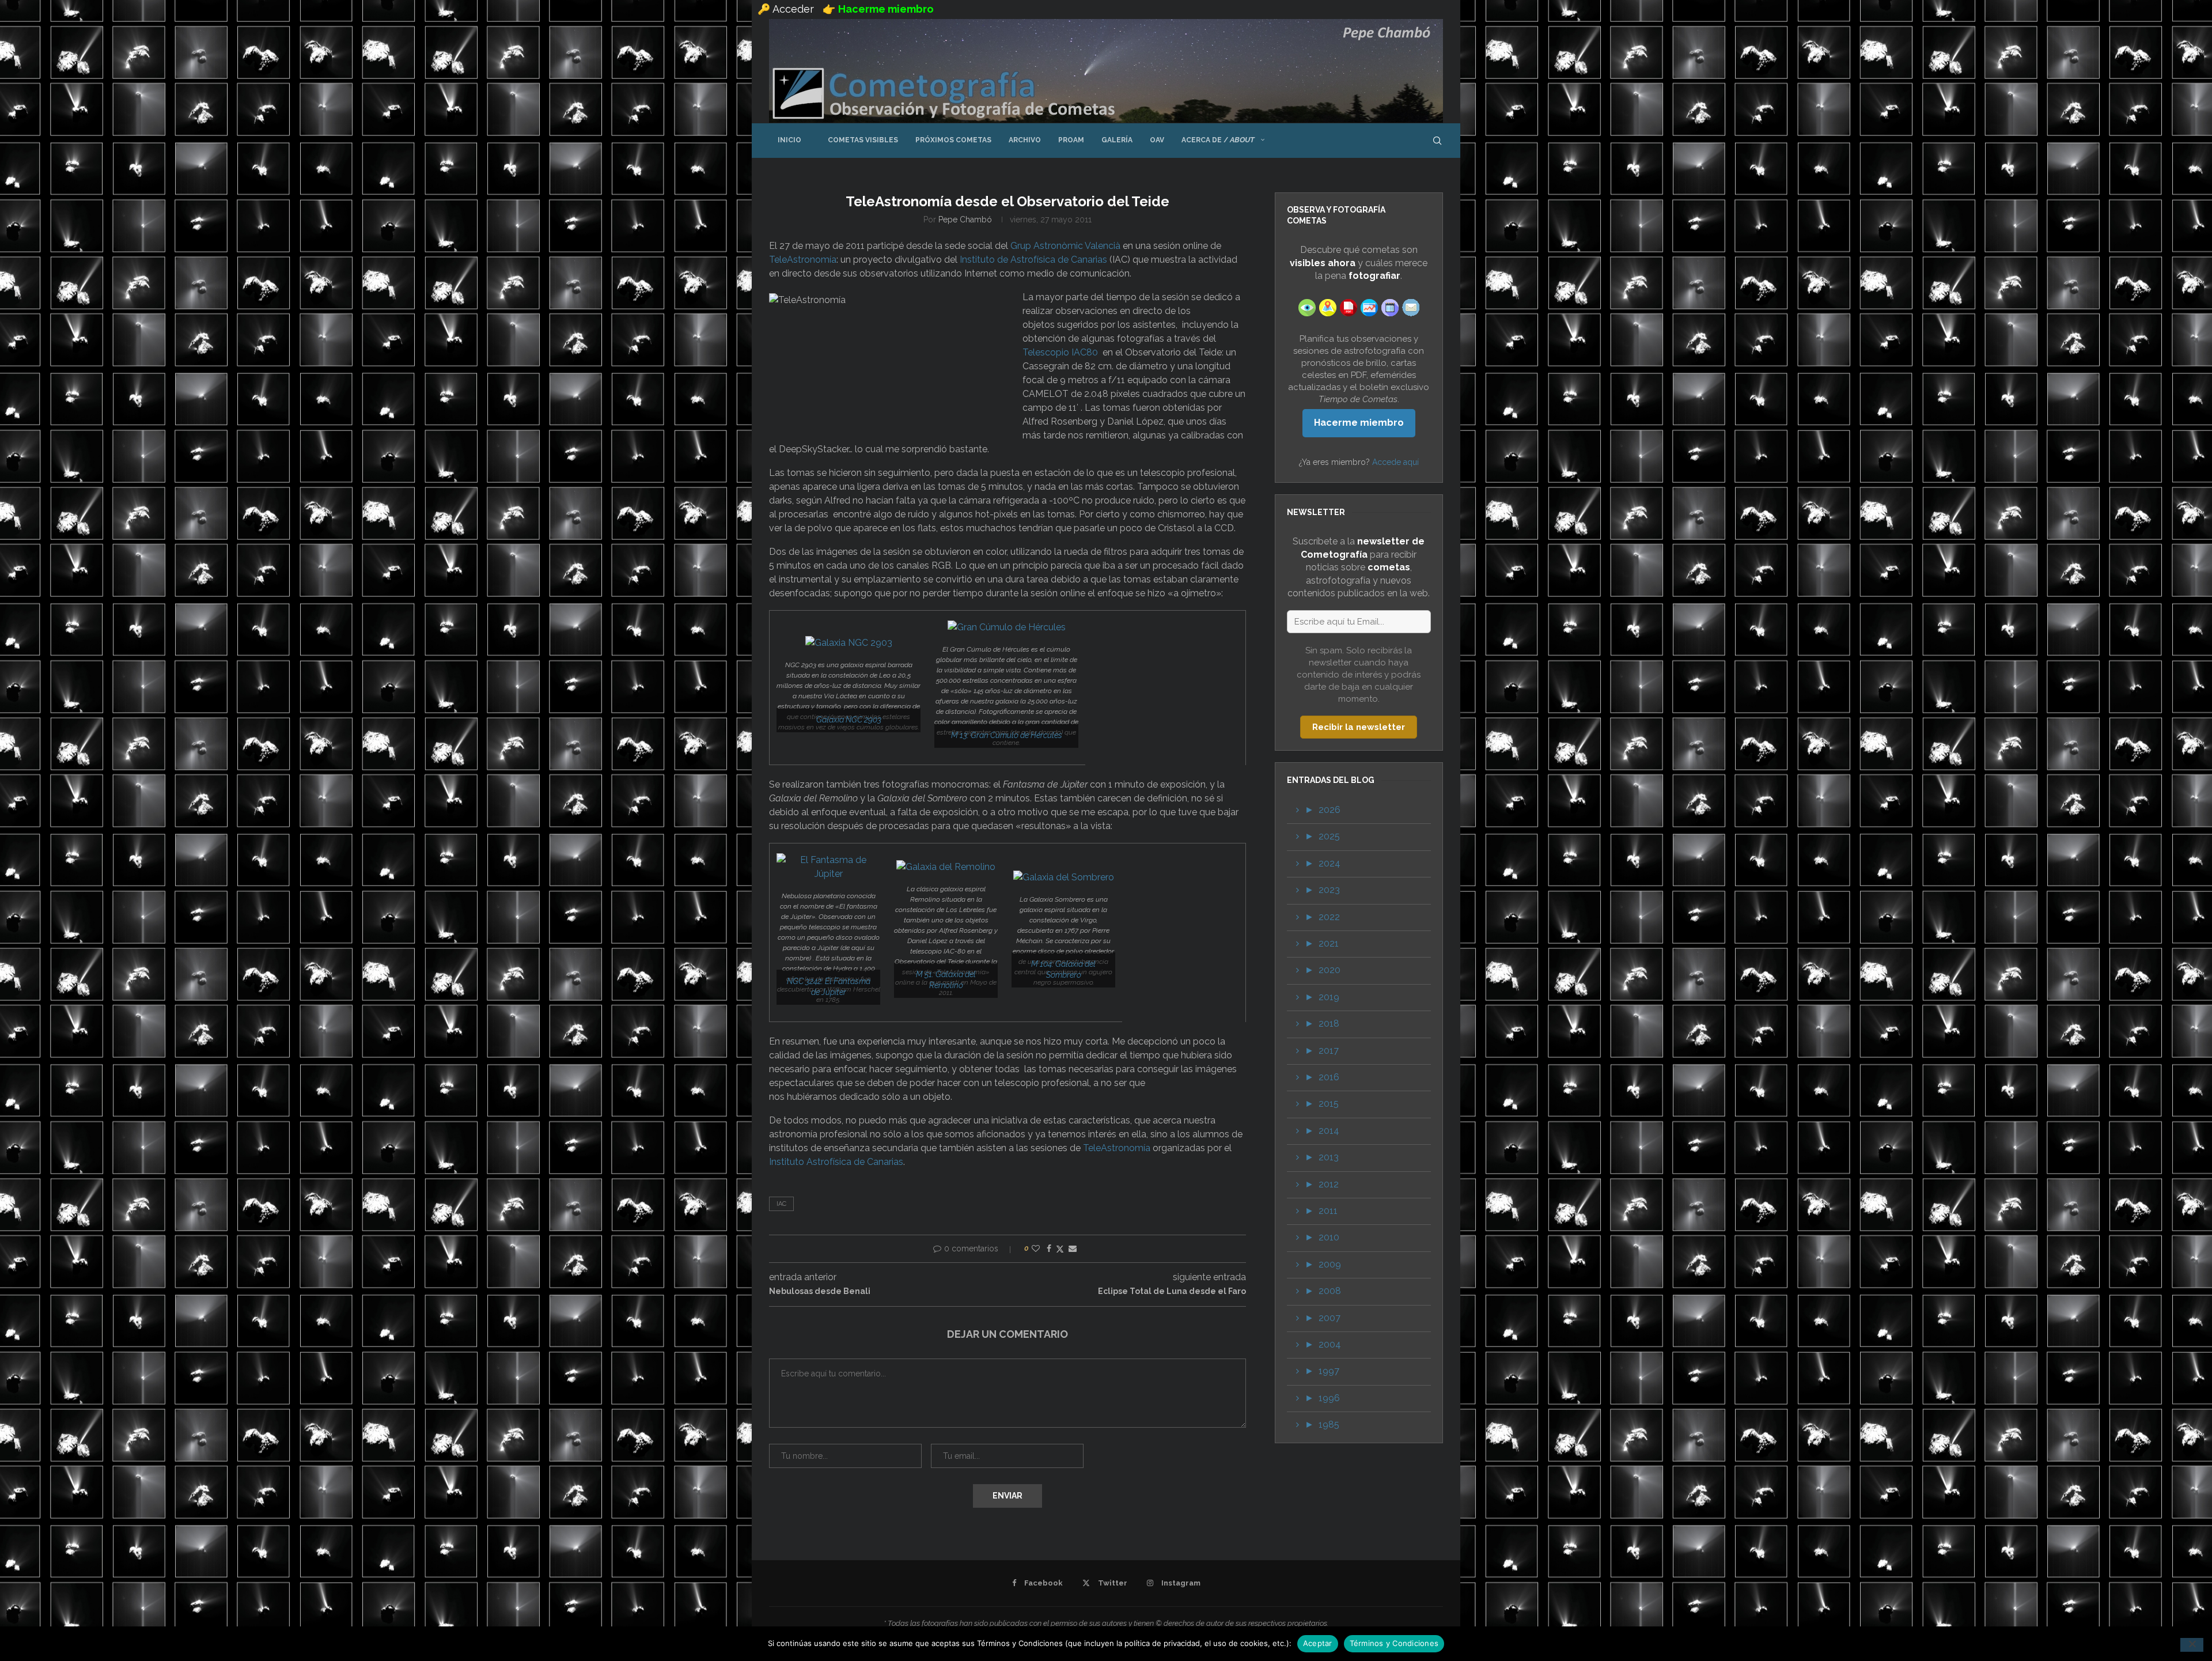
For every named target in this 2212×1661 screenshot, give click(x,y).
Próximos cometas (953, 140)
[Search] (1437, 141)
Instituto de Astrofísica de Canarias (1033, 260)
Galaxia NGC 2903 (849, 720)
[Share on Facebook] (1049, 1248)
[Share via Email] (1073, 1248)
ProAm (1071, 140)
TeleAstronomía (803, 260)
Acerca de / (1218, 140)
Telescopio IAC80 (1060, 352)
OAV (1157, 140)
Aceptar (1318, 1643)
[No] (2192, 1645)
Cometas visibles (858, 140)
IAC (781, 1204)
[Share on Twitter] (1060, 1249)
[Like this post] (1036, 1248)
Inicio (789, 140)
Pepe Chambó (965, 220)
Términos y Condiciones (1394, 1643)
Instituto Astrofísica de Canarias (836, 1162)
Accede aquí (1395, 462)
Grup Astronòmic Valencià (1065, 246)
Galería (1117, 140)
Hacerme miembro (1359, 423)
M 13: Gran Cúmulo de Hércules (1007, 735)
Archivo (1025, 140)
